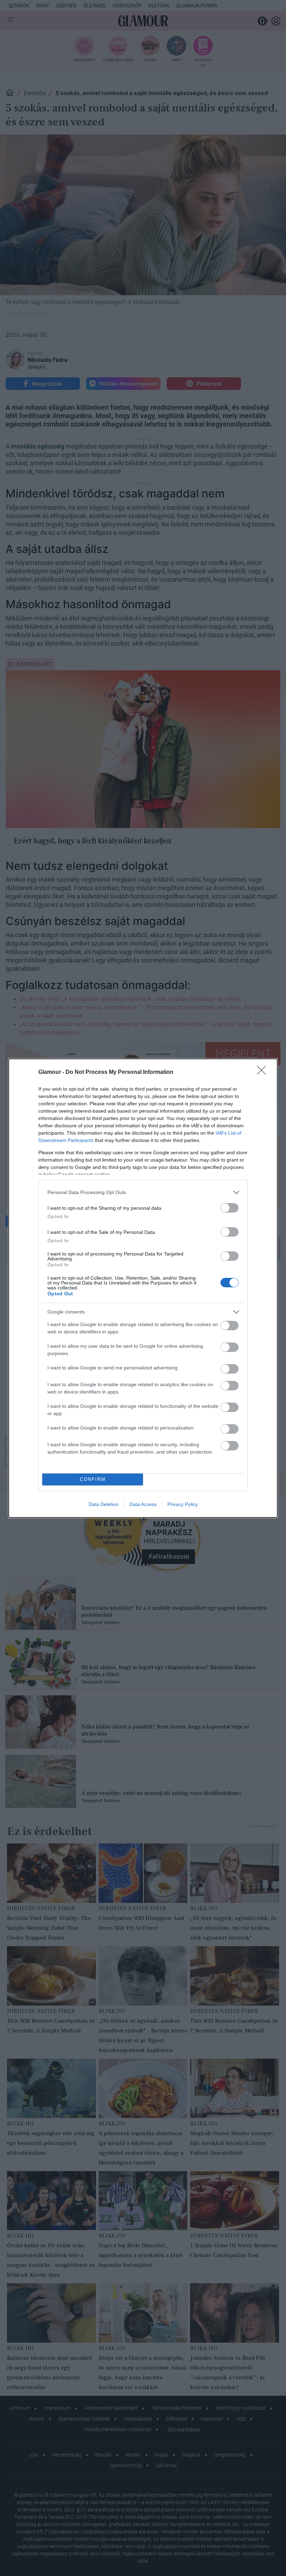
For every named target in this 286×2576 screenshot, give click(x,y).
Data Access (143, 1504)
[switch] (229, 1208)
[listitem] (143, 1192)
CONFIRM (93, 1479)
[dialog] (143, 1288)
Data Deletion (104, 1504)
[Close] (264, 1072)
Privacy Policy (183, 1504)
